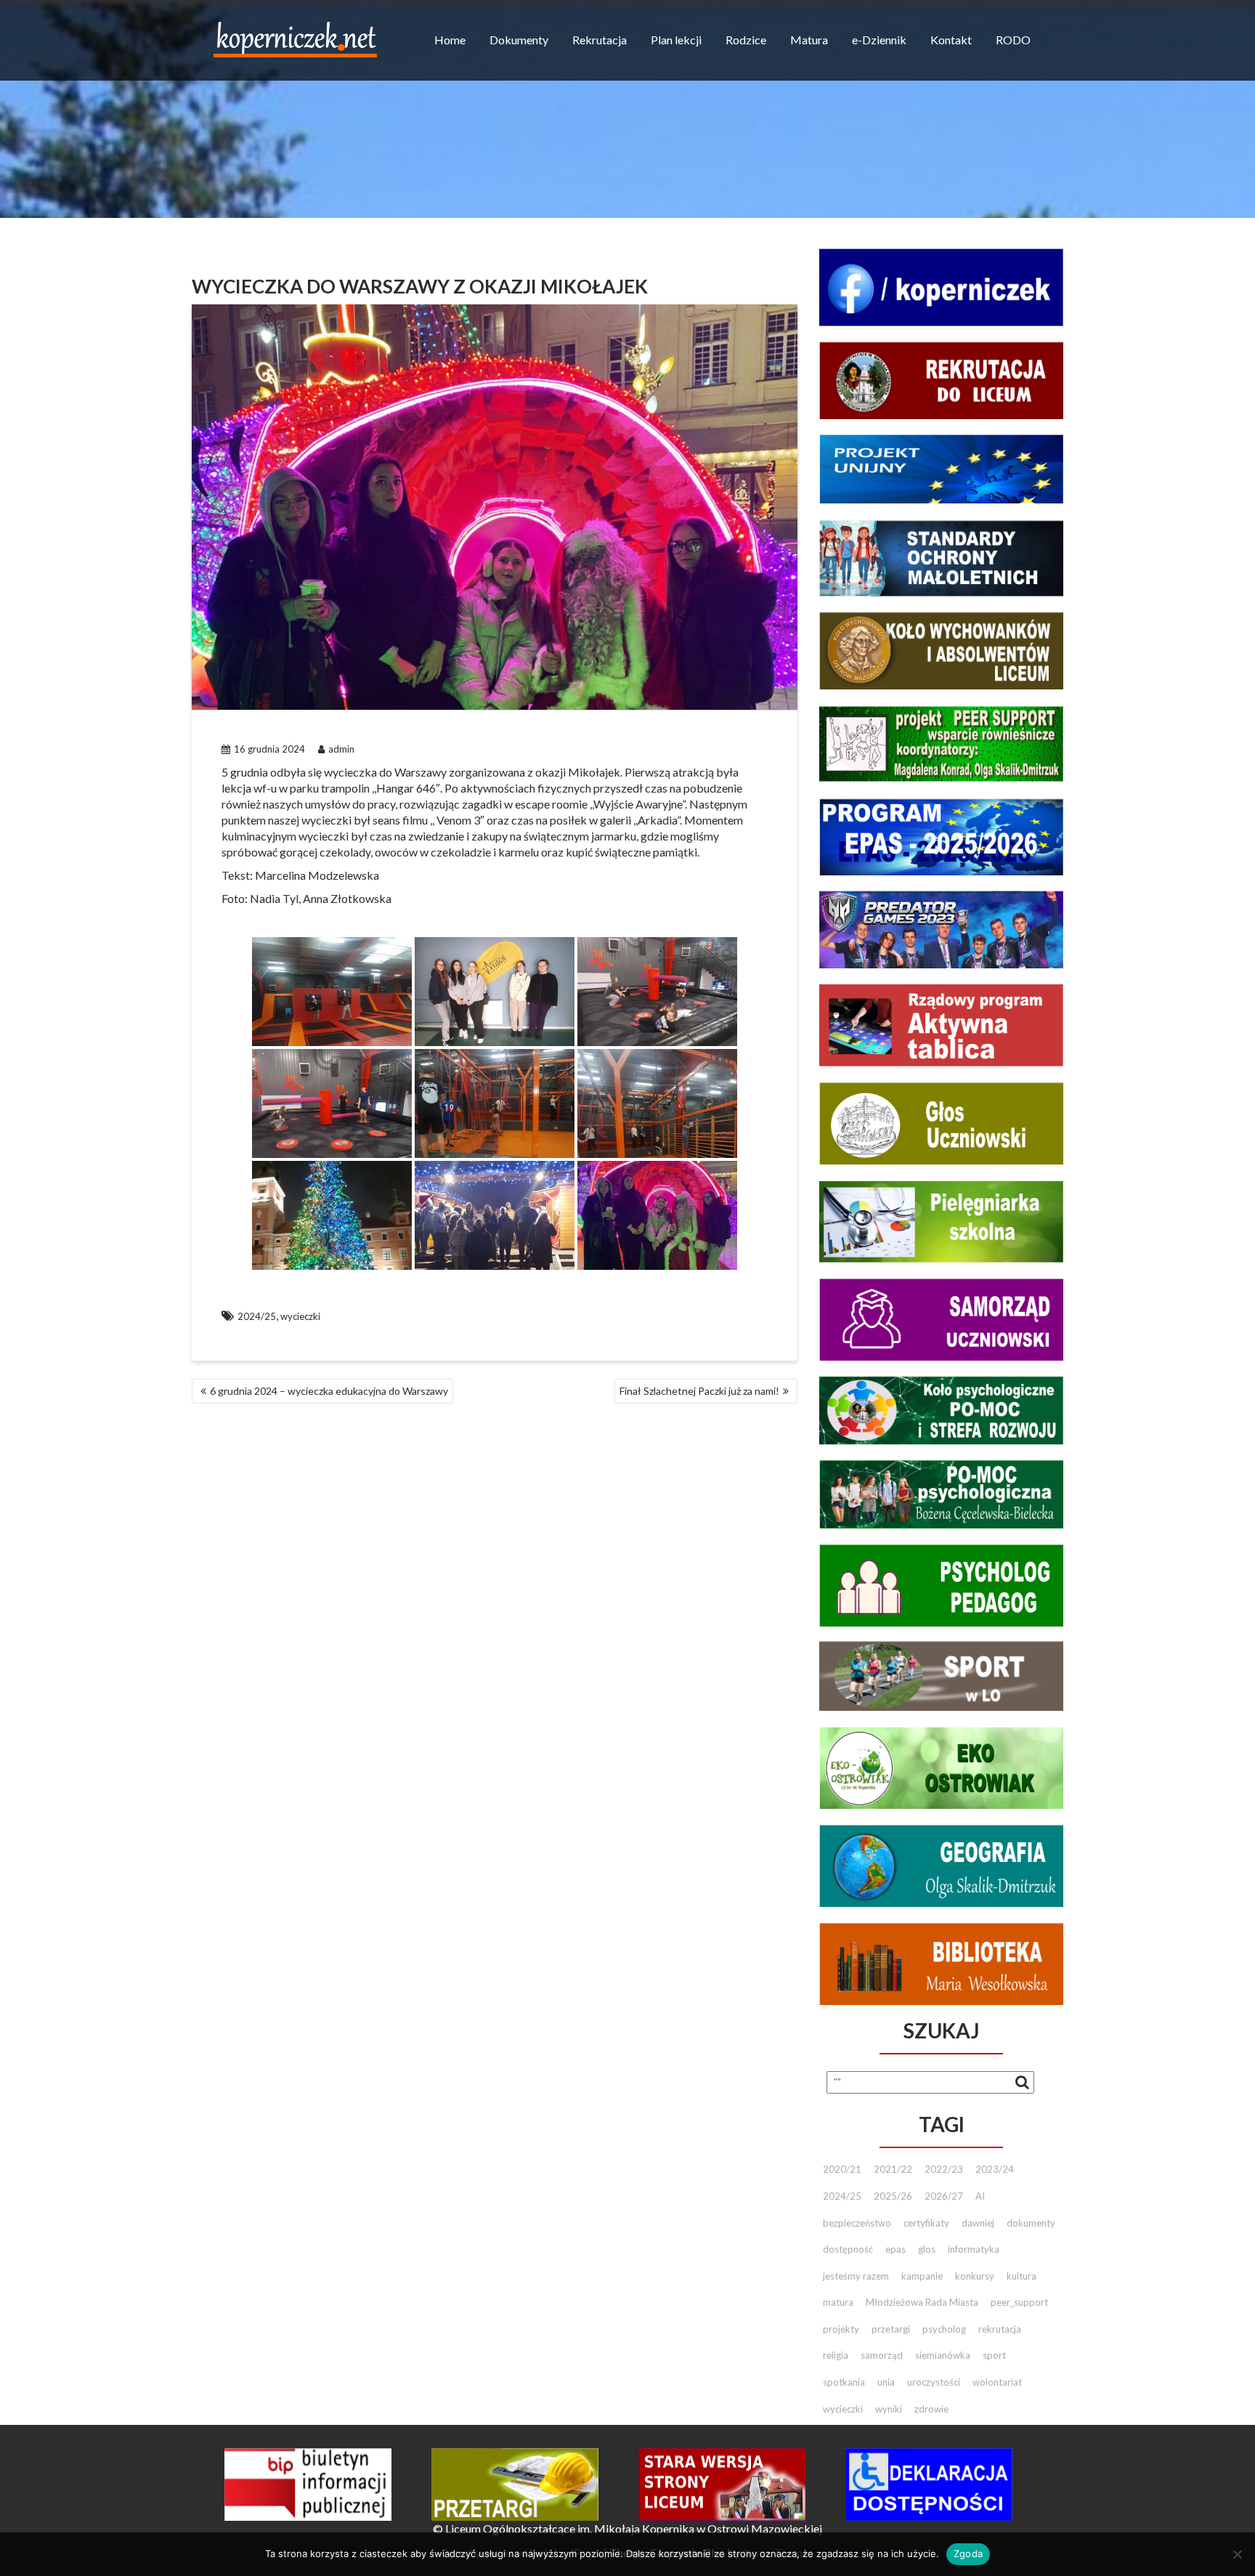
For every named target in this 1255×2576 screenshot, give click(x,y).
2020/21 (842, 2169)
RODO (1013, 40)
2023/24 (995, 2169)
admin (341, 749)
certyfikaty (926, 2223)
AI (980, 2196)
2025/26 (893, 2196)
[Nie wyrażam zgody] (1237, 2554)
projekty (841, 2329)
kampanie (922, 2276)
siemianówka (943, 2355)
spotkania (844, 2382)
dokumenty (1031, 2223)
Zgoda (968, 2553)
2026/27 (944, 2196)
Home (450, 40)
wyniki (889, 2409)
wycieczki (300, 1316)
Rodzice (746, 40)
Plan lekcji (676, 40)
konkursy (975, 2276)
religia (836, 2355)
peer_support (1019, 2302)
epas (895, 2249)
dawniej (978, 2223)
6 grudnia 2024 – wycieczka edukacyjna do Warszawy (329, 1391)
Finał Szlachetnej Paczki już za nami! (699, 1391)
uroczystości (934, 2382)
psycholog (944, 2329)
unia (886, 2382)
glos (927, 2249)
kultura (1022, 2276)
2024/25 (257, 1316)
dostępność (848, 2249)
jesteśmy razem (856, 2276)
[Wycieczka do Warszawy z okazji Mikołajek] (332, 992)
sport (994, 2355)
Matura (809, 40)
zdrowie (931, 2409)
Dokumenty (519, 40)
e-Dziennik (879, 40)
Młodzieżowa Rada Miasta (922, 2302)
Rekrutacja (600, 40)
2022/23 (944, 2169)
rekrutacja (1000, 2329)
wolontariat (997, 2382)
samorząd (882, 2355)
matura (838, 2302)
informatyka (974, 2249)
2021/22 (893, 2169)
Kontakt (951, 40)
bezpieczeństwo (857, 2223)
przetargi (891, 2329)
